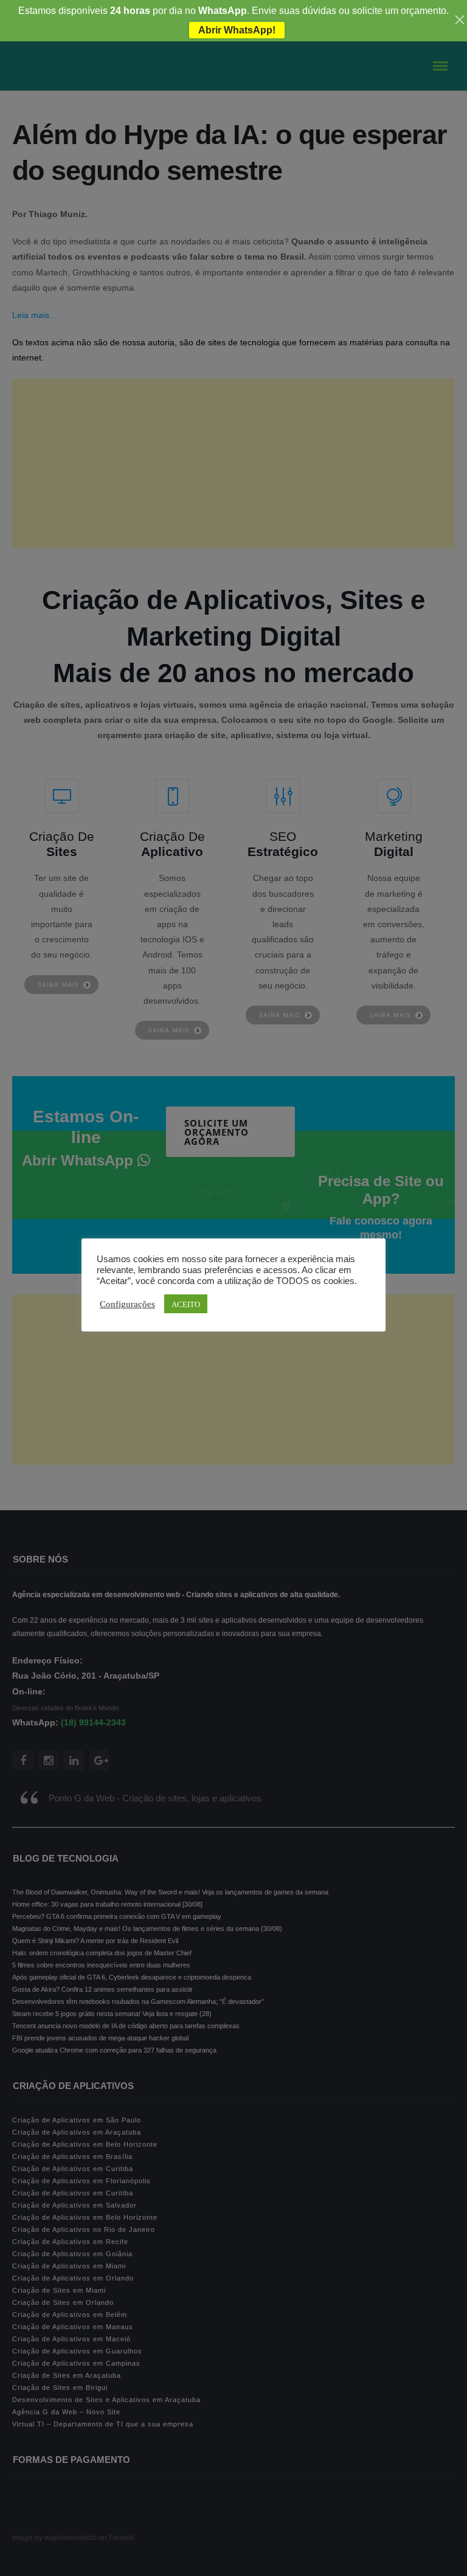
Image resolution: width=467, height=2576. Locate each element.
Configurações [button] (127, 1304)
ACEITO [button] (186, 1304)
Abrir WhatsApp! (237, 30)
